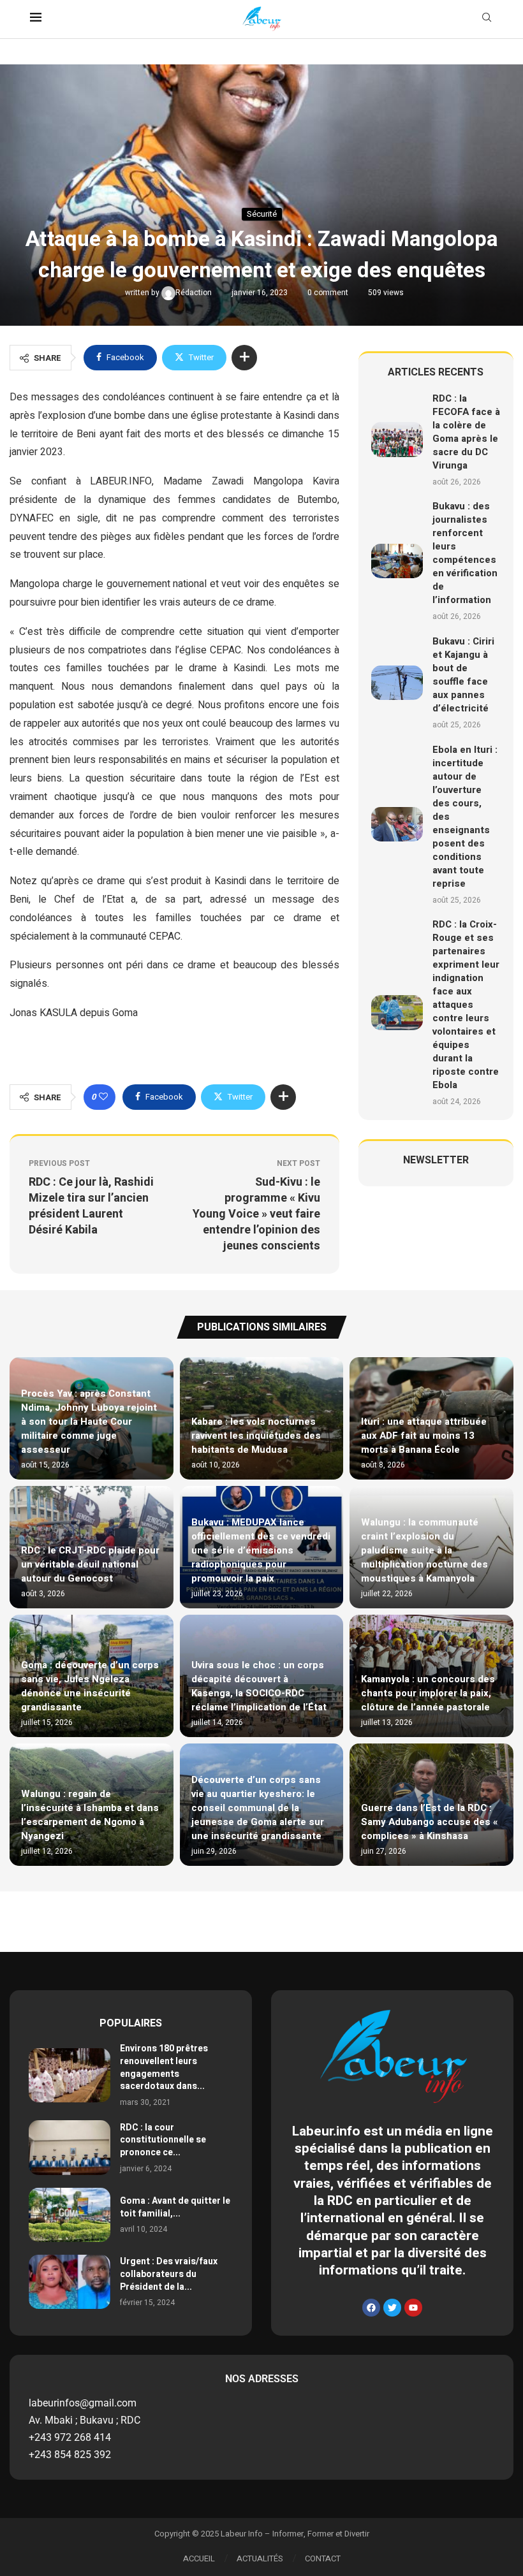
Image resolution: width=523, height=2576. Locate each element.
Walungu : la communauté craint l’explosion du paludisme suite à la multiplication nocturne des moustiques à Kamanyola (424, 1550)
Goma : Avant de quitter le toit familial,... (175, 2207)
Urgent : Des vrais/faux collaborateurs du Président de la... (169, 2274)
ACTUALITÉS (260, 2558)
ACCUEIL (199, 2558)
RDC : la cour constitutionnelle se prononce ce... (163, 2140)
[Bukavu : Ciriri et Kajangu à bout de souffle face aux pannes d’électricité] (397, 683)
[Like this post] (103, 1097)
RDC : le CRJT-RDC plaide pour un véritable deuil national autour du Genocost (90, 1564)
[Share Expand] (244, 358)
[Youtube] (413, 2308)
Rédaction (195, 293)
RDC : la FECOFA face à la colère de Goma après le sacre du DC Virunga (466, 432)
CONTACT (323, 2558)
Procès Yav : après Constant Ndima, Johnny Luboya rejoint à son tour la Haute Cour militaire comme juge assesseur (89, 1422)
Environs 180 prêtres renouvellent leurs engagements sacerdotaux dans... (164, 2067)
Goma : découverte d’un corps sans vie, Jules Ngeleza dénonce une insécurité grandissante (90, 1686)
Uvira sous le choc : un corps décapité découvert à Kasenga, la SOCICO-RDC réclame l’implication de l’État (259, 1686)
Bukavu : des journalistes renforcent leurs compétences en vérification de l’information (465, 553)
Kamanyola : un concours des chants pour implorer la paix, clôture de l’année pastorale (428, 1693)
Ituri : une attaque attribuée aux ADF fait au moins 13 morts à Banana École (424, 1436)
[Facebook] (371, 2308)
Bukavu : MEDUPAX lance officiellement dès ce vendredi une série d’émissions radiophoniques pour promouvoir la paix (261, 1550)
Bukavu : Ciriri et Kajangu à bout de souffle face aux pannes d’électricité (463, 675)
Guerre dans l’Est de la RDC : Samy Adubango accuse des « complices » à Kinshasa (430, 1822)
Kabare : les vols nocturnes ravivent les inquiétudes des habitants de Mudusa (256, 1436)
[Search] (487, 19)
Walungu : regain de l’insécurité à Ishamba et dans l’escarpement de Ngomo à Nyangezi (90, 1815)
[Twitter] (392, 2308)
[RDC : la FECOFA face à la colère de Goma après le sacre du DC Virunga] (397, 439)
